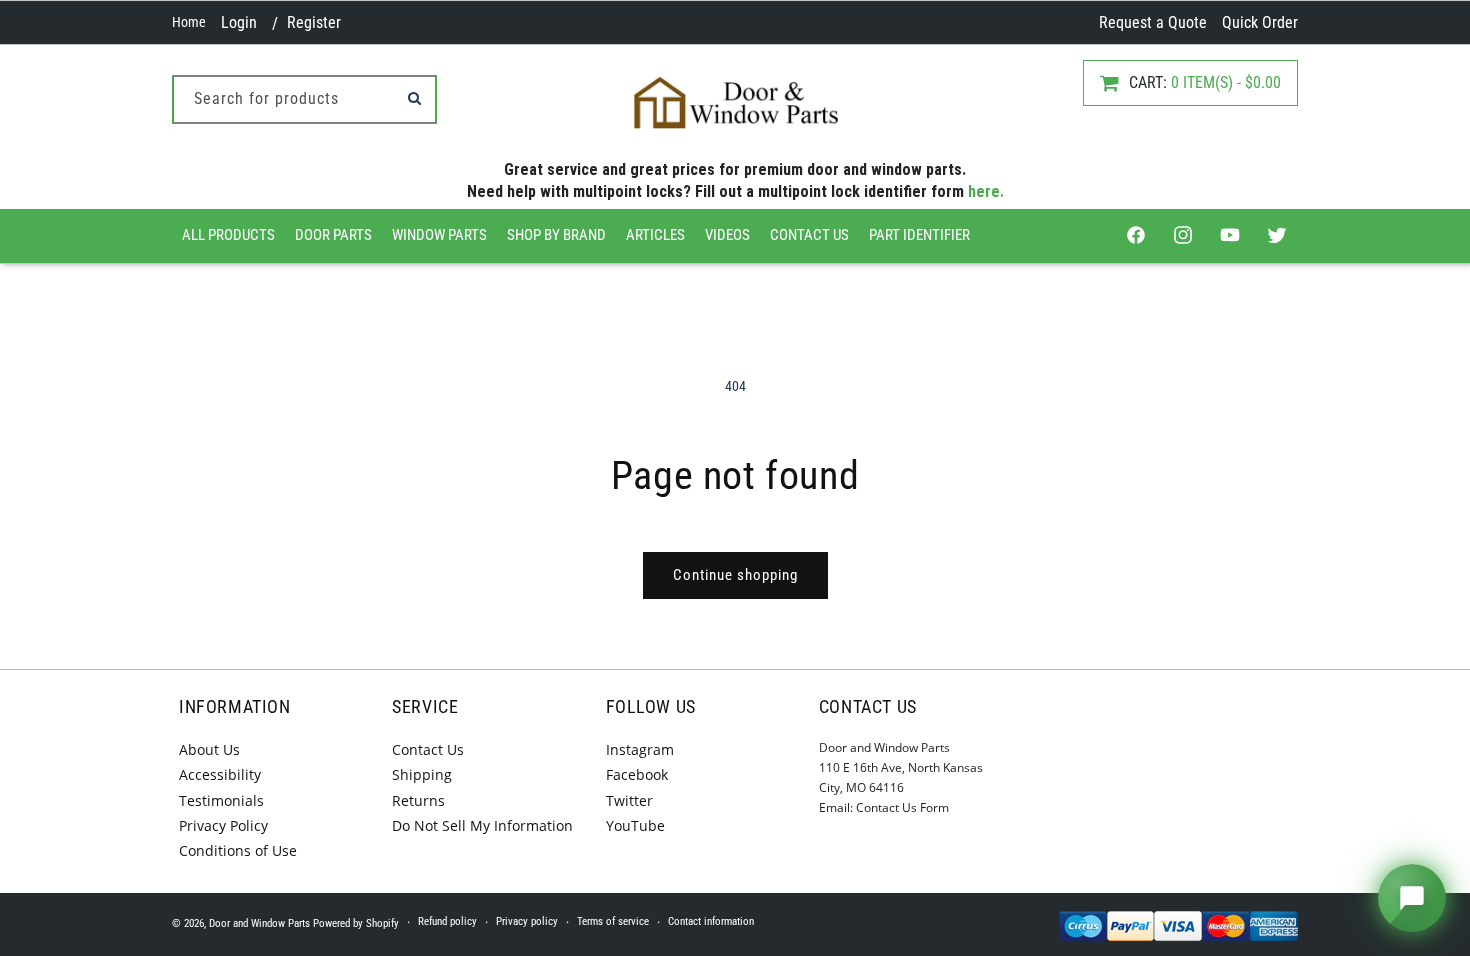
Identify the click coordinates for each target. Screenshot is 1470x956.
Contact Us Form (902, 807)
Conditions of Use (238, 850)
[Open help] (1412, 898)
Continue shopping (735, 575)
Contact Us (809, 235)
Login (239, 22)
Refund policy (447, 921)
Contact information (711, 921)
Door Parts (333, 235)
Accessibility (220, 774)
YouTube (635, 825)
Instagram (640, 749)
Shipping (422, 774)
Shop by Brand (556, 235)
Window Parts (439, 235)
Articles (655, 235)
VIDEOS (727, 235)
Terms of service (613, 921)
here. (986, 191)
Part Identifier (919, 235)
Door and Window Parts (259, 923)
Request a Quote (1153, 22)
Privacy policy (527, 921)
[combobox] (304, 99)
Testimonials (221, 800)
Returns (418, 800)
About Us (209, 749)
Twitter (629, 800)
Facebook (637, 774)
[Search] (414, 98)
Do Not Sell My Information (482, 825)
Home (189, 22)
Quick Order (1260, 22)
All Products (228, 235)
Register (314, 22)
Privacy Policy (223, 825)
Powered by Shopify (356, 923)
